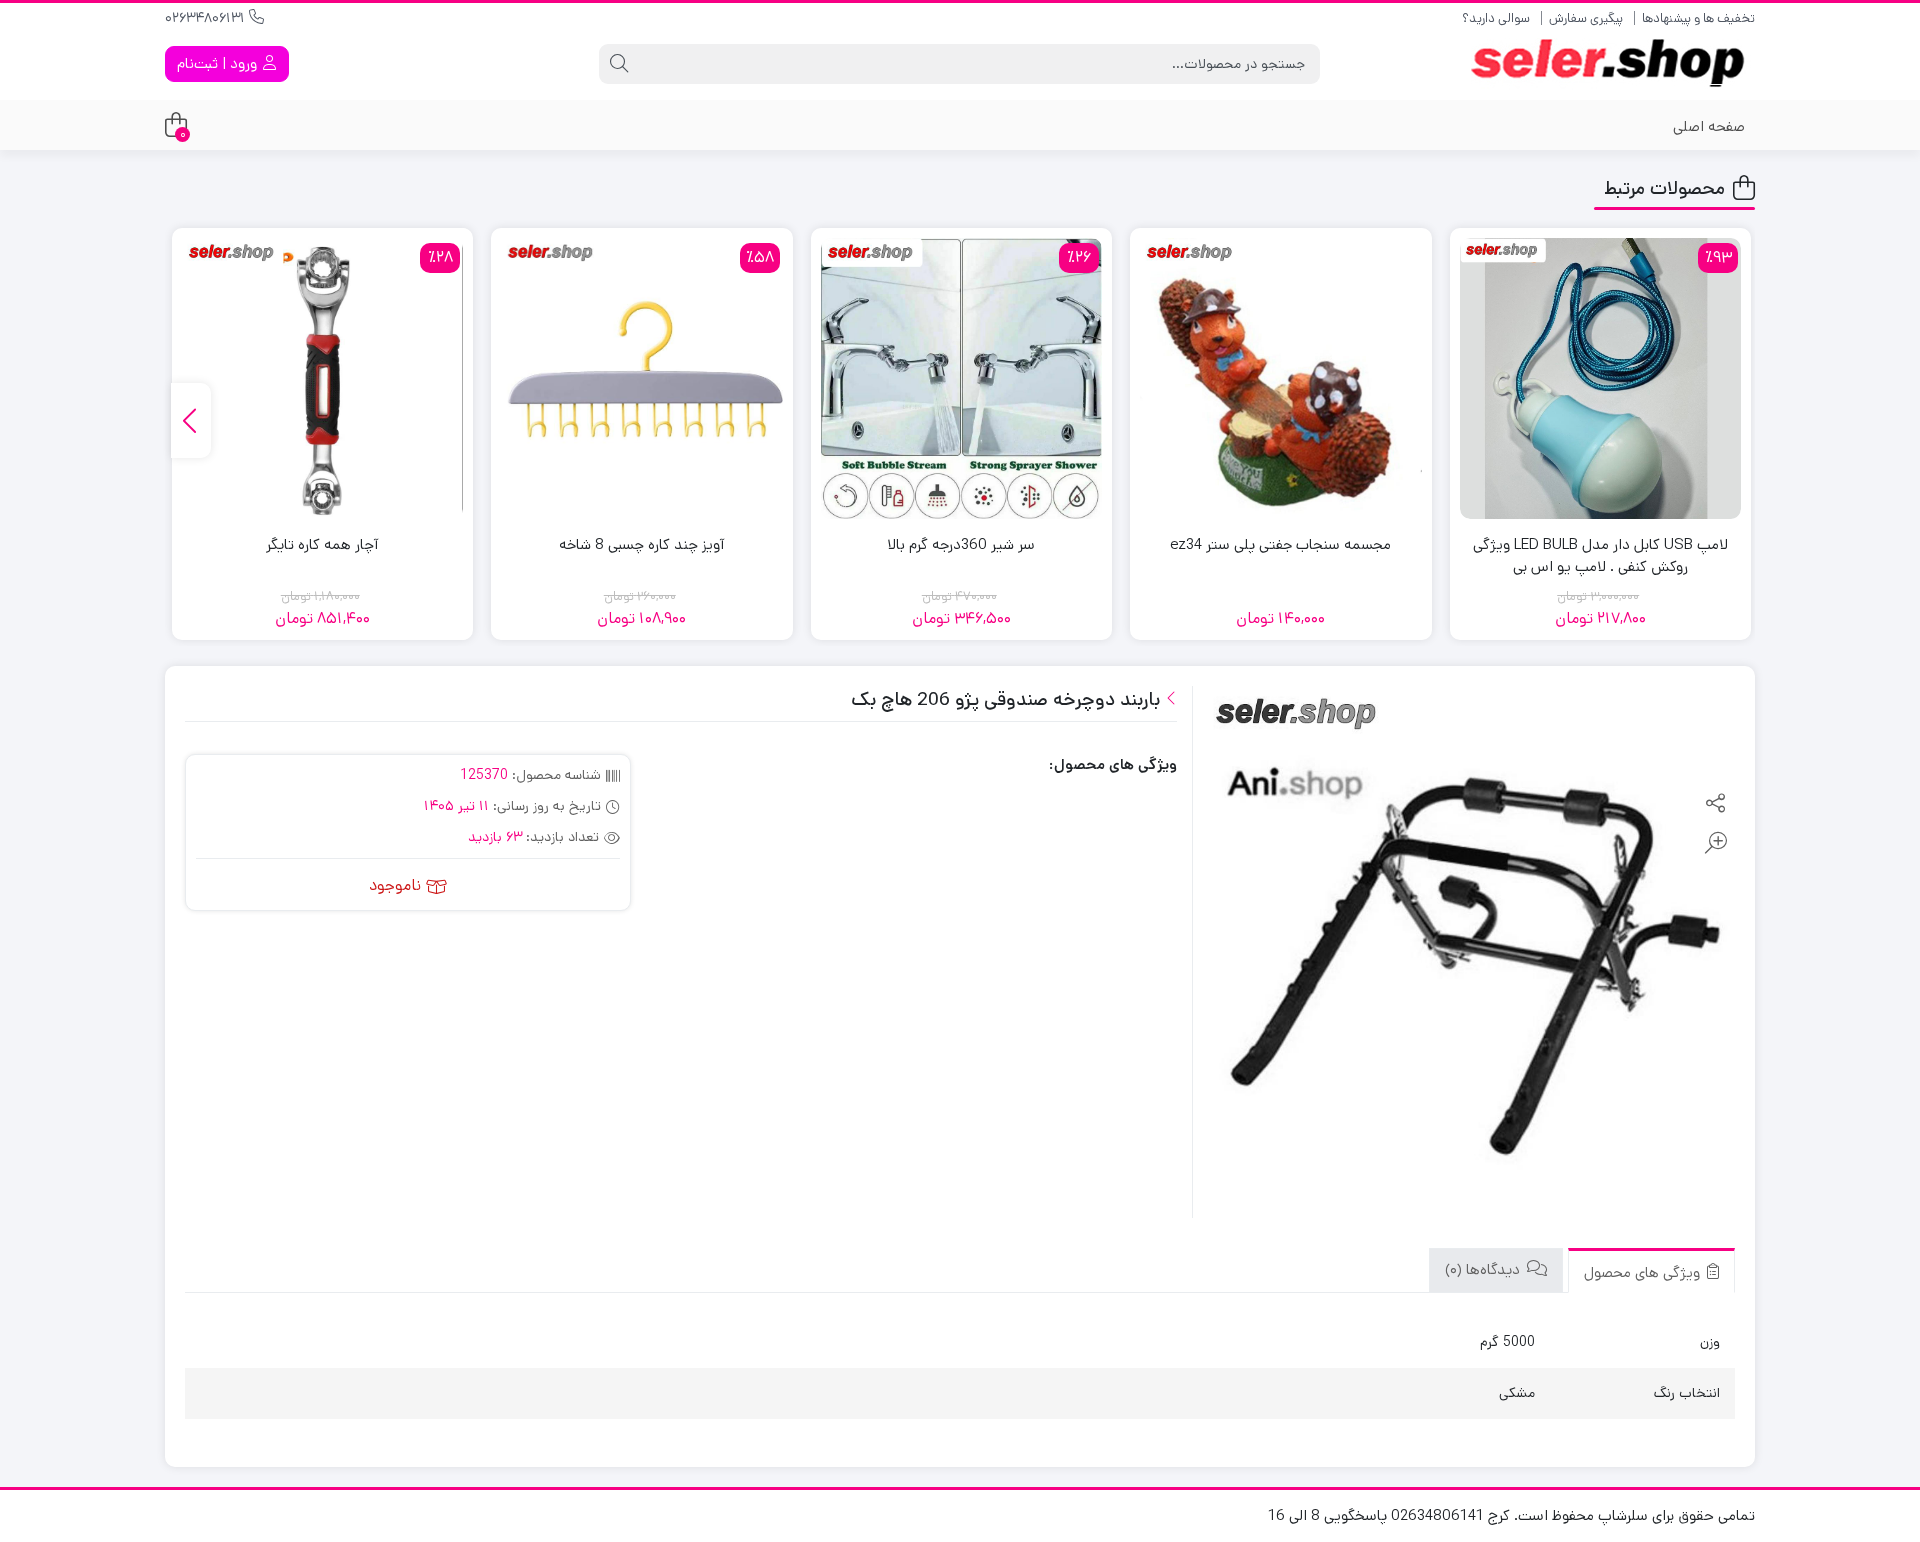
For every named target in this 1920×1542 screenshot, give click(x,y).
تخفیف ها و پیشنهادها (1698, 18)
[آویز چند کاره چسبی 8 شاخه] (642, 379)
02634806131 (207, 18)
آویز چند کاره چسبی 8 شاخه (641, 544)
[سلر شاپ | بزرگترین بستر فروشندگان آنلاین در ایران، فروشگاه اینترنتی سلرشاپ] (1613, 64)
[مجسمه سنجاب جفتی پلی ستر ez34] (1281, 379)
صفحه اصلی (1709, 126)
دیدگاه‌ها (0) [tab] (1484, 1270)
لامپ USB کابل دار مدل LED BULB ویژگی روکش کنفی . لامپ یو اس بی (1600, 556)
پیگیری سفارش (1586, 18)
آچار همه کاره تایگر (322, 544)
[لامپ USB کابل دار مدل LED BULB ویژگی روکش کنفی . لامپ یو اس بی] (1601, 378)
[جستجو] (619, 64)
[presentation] (191, 420)
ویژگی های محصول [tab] (1644, 1272)
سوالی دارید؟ (1496, 18)
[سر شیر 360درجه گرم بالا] (962, 379)
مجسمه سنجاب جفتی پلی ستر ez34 (1280, 544)
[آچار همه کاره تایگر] (323, 379)
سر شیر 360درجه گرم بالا (961, 544)
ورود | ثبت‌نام (219, 63)
